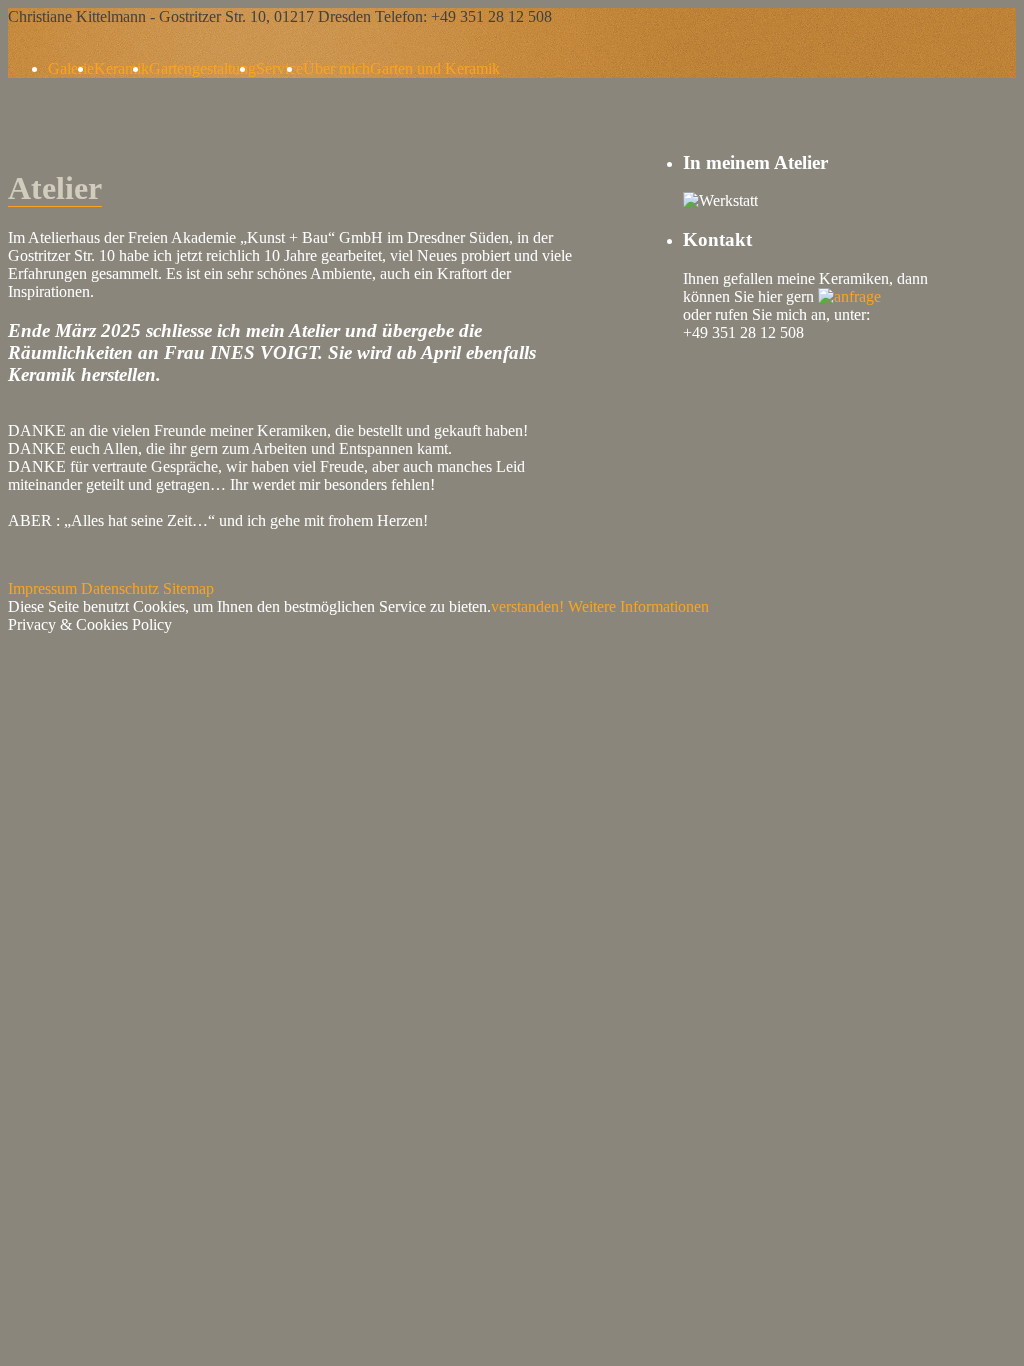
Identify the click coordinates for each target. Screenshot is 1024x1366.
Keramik (121, 68)
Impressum (42, 588)
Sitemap (188, 588)
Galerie (71, 68)
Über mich (336, 68)
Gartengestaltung (202, 68)
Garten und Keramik (435, 68)
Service (279, 68)
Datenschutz (120, 588)
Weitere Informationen (638, 606)
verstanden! (527, 606)
